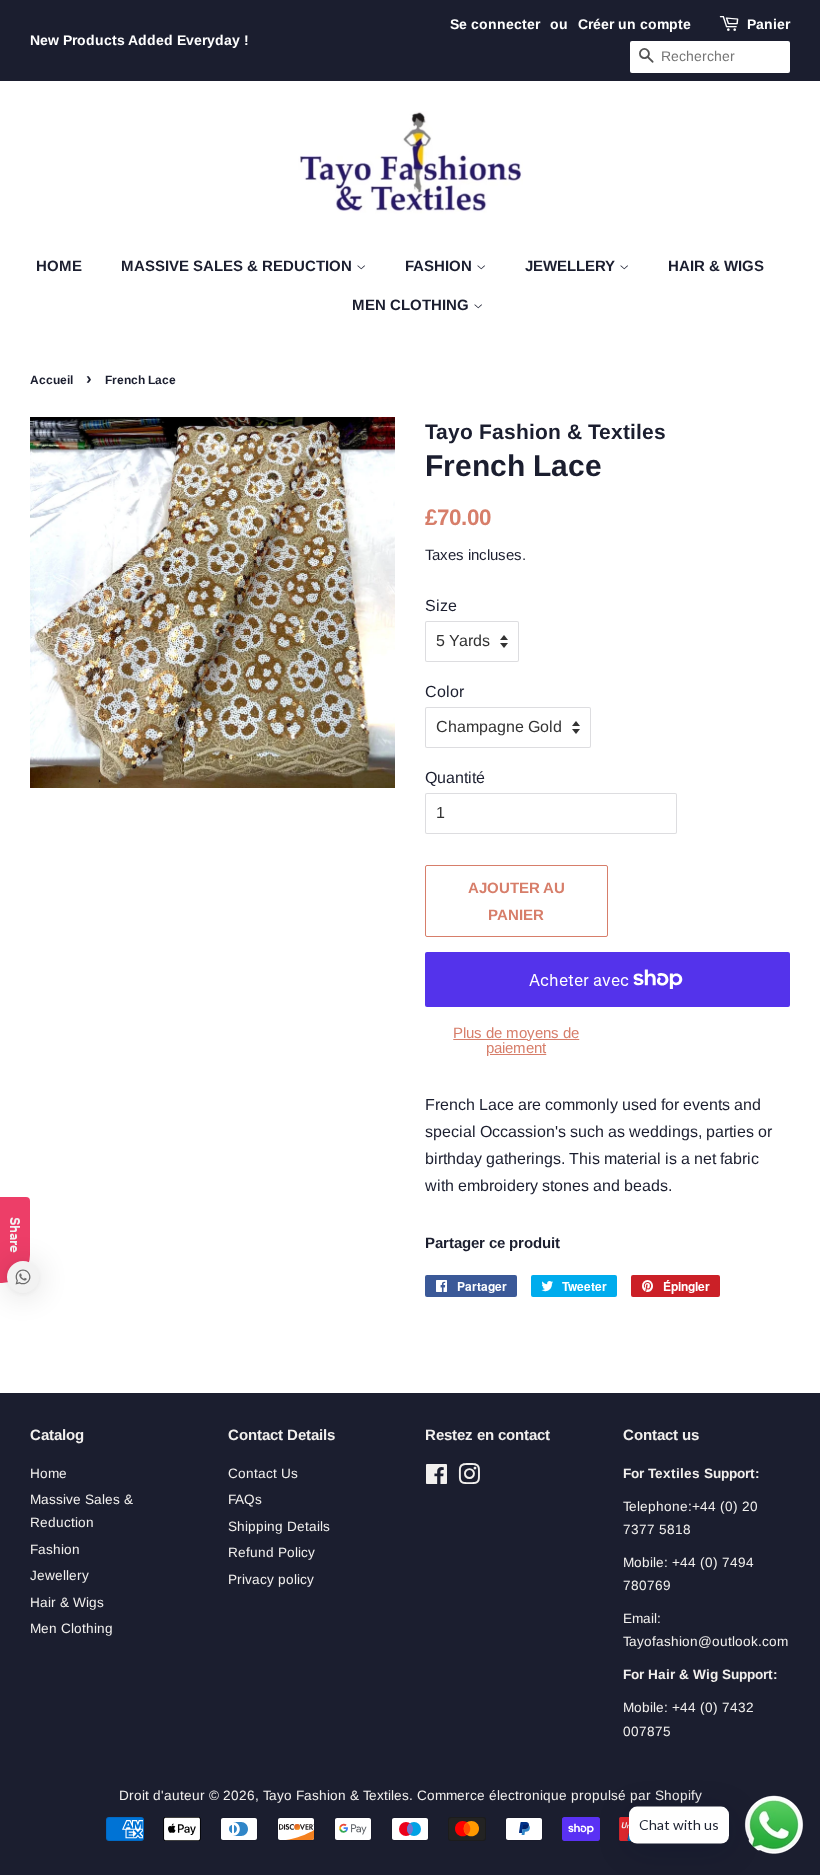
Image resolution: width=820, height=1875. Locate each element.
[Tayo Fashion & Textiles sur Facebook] (436, 1478)
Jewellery (572, 265)
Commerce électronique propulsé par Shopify (559, 1795)
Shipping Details (279, 1526)
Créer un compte (634, 24)
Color (444, 691)
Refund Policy (271, 1552)
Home (59, 265)
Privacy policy (271, 1579)
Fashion (440, 265)
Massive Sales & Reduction (238, 265)
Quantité (455, 777)
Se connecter (495, 24)
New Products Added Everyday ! (139, 40)
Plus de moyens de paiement (516, 1040)
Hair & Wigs (716, 265)
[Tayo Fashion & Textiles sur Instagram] (469, 1478)
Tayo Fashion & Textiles (336, 1795)
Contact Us (263, 1473)
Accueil (51, 380)
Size (441, 605)
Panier (768, 24)
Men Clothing (412, 304)
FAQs (245, 1499)
